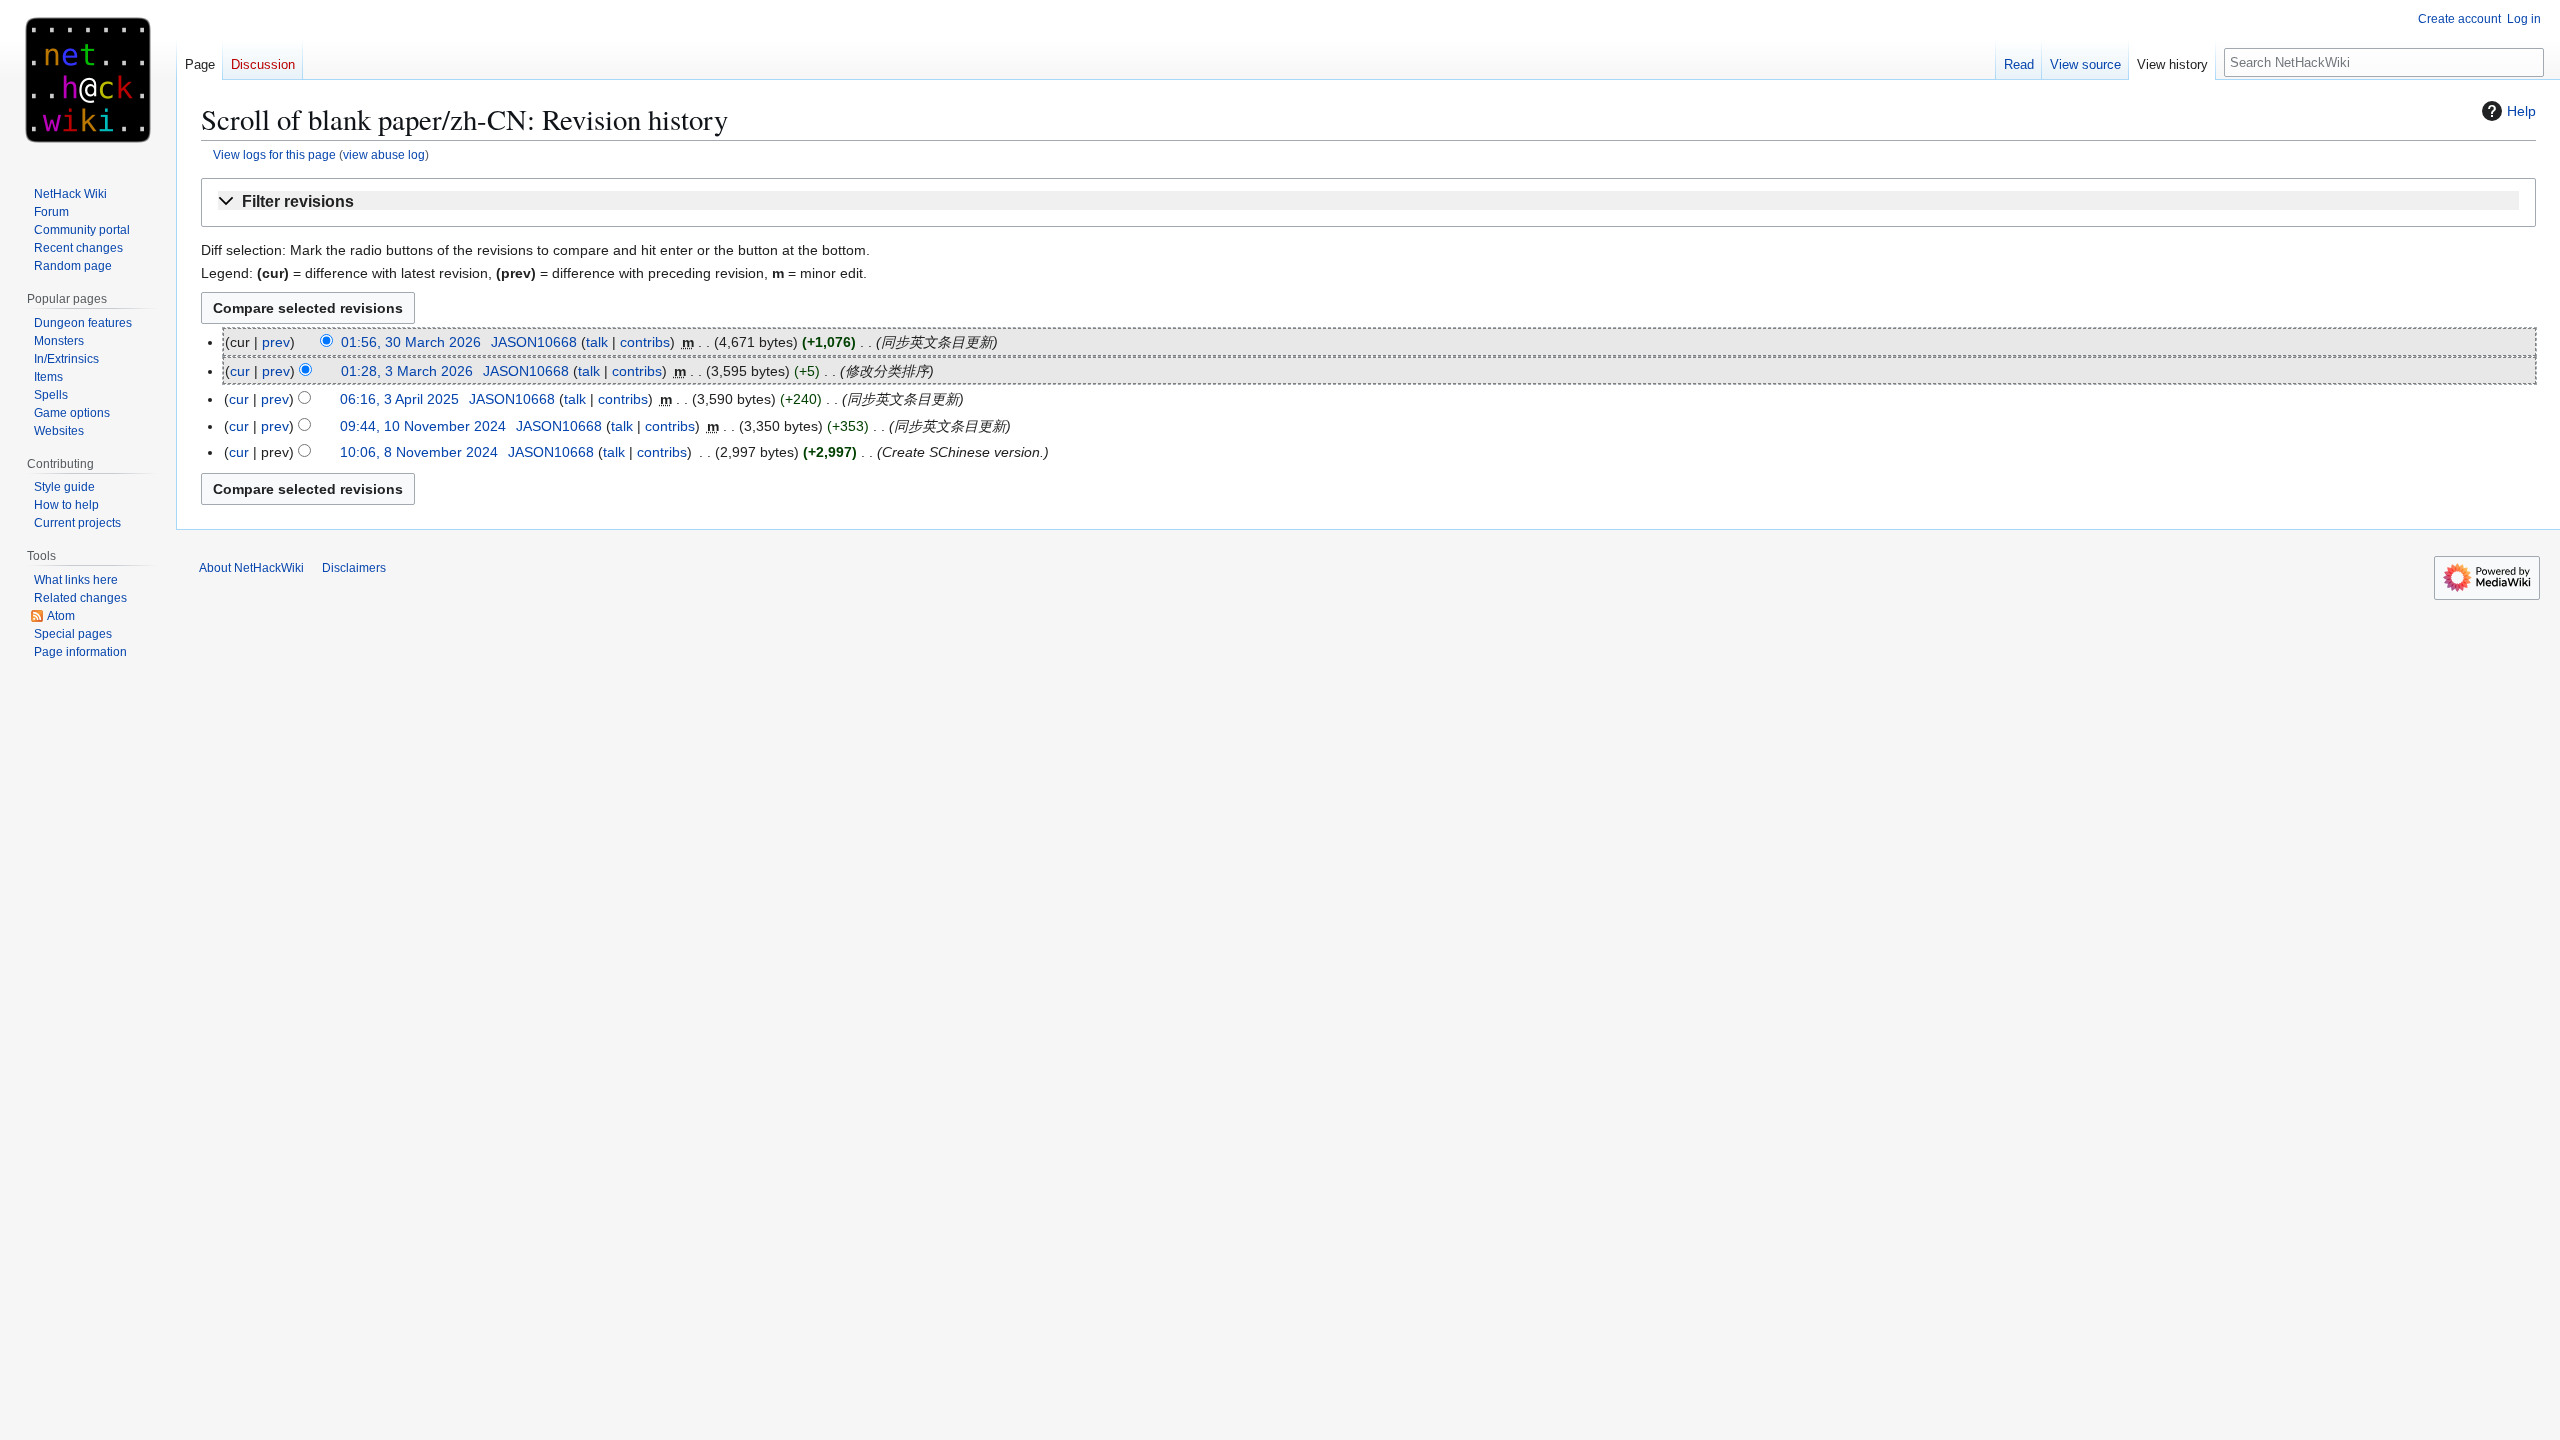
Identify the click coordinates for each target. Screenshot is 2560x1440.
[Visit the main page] (88, 80)
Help (2521, 111)
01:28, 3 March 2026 (407, 371)
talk (597, 342)
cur (240, 371)
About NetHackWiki (251, 568)
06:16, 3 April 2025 (399, 399)
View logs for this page (274, 154)
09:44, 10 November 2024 (423, 426)
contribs (645, 342)
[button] (1368, 202)
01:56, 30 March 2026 (411, 342)
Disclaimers (354, 568)
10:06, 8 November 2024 (419, 452)
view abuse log (384, 154)
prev (276, 342)
